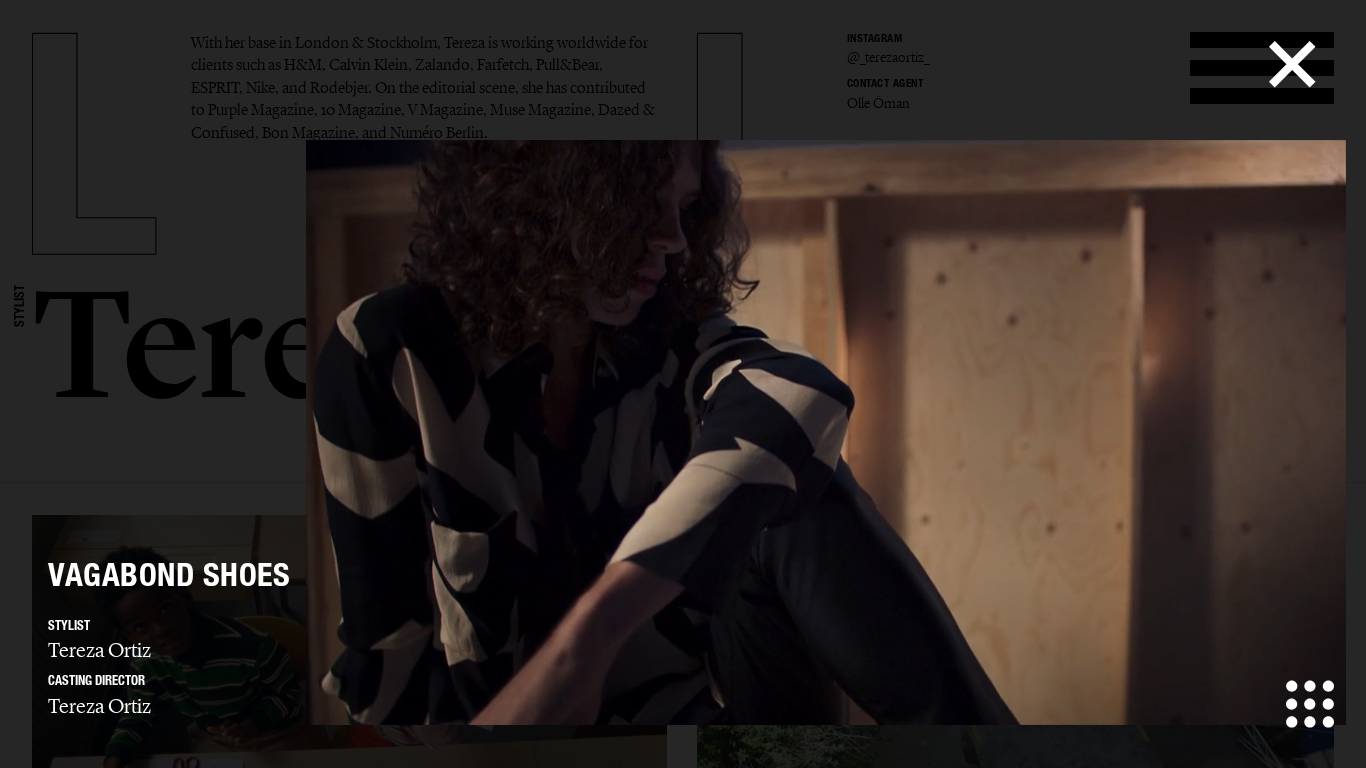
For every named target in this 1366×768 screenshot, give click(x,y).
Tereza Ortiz (99, 650)
